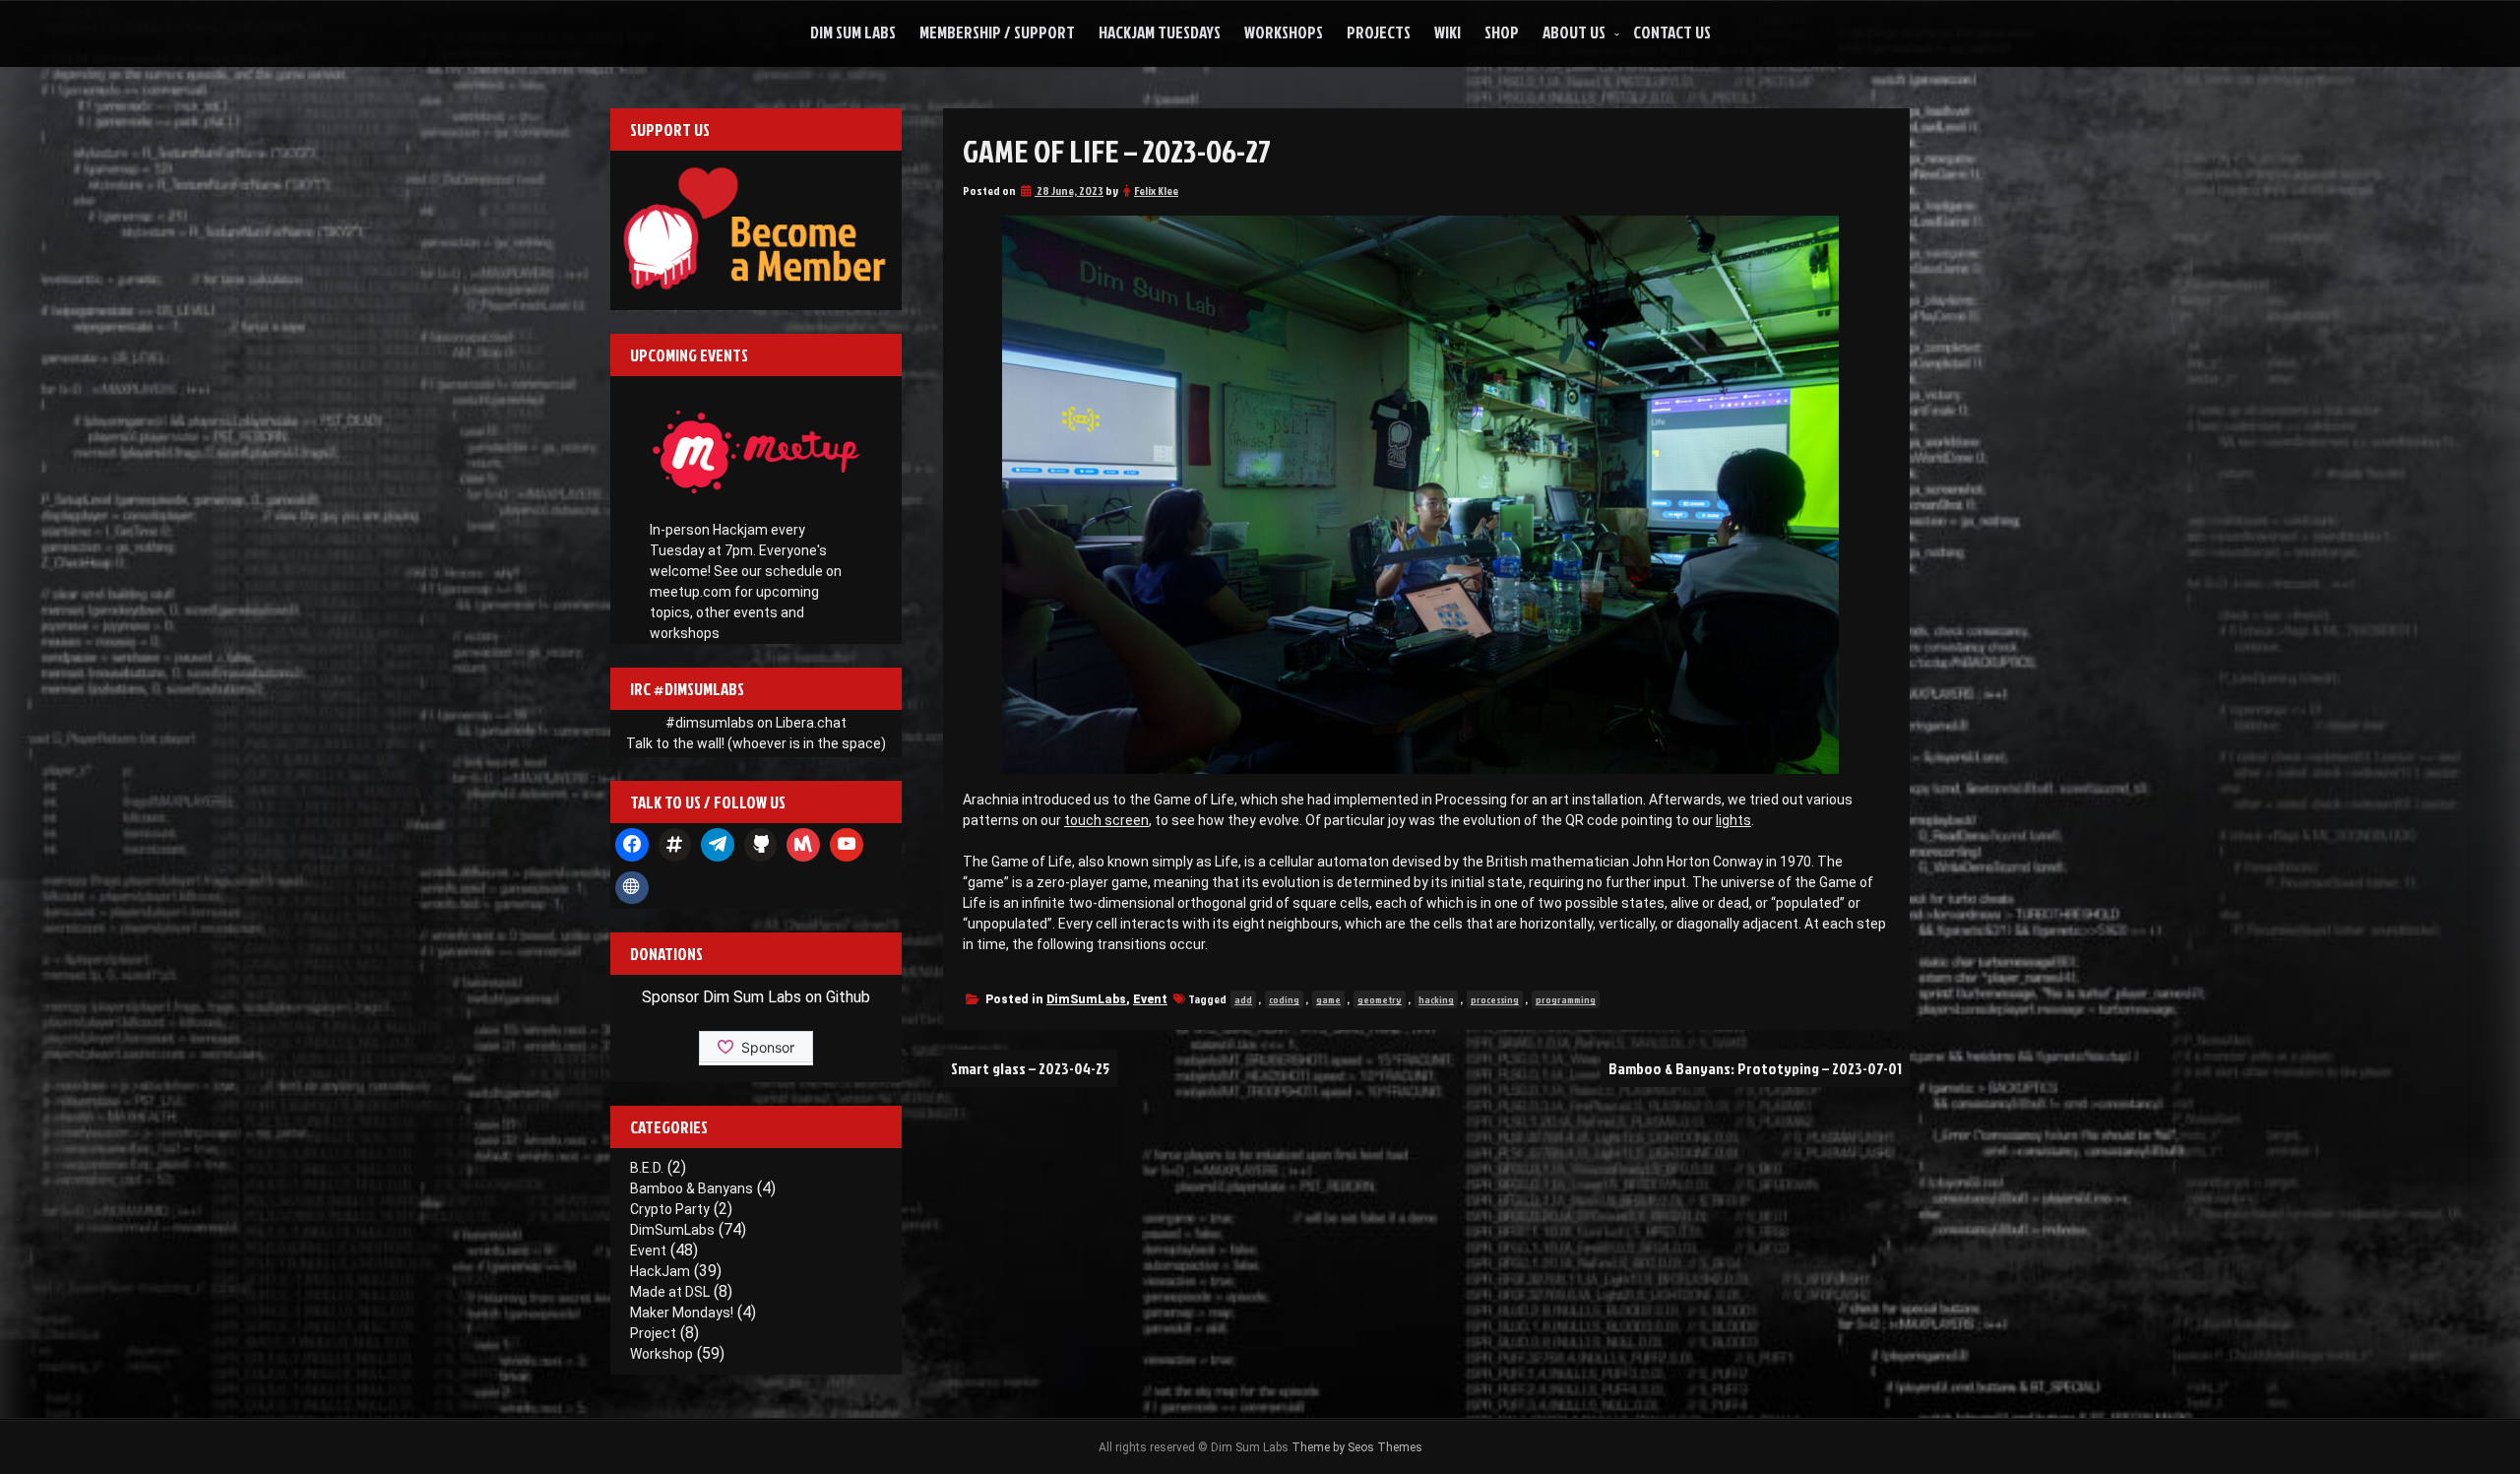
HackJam (660, 1271)
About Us (1574, 32)
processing (1495, 999)
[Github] (761, 845)
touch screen (1106, 820)
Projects (1379, 32)
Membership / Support (997, 32)
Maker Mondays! (682, 1313)
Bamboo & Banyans (692, 1188)
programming (1566, 999)
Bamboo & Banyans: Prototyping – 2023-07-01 (1755, 1068)
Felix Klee (1156, 191)
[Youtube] (847, 845)
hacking (1436, 999)
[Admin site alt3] (632, 888)
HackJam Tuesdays (1160, 32)
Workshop (661, 1354)
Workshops (1284, 32)
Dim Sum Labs (853, 32)
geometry (1380, 999)
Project (653, 1333)
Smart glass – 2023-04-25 (1030, 1068)
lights (1733, 820)
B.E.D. (647, 1168)
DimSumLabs (1086, 999)
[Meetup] (803, 845)
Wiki (1448, 32)
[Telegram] (718, 845)
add (1243, 999)
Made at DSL (670, 1292)
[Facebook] (632, 845)
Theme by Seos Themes (1357, 1447)
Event (1150, 999)
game (1328, 999)
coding (1284, 999)
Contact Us (1672, 32)
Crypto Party (670, 1209)
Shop (1502, 32)
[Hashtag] (675, 845)
